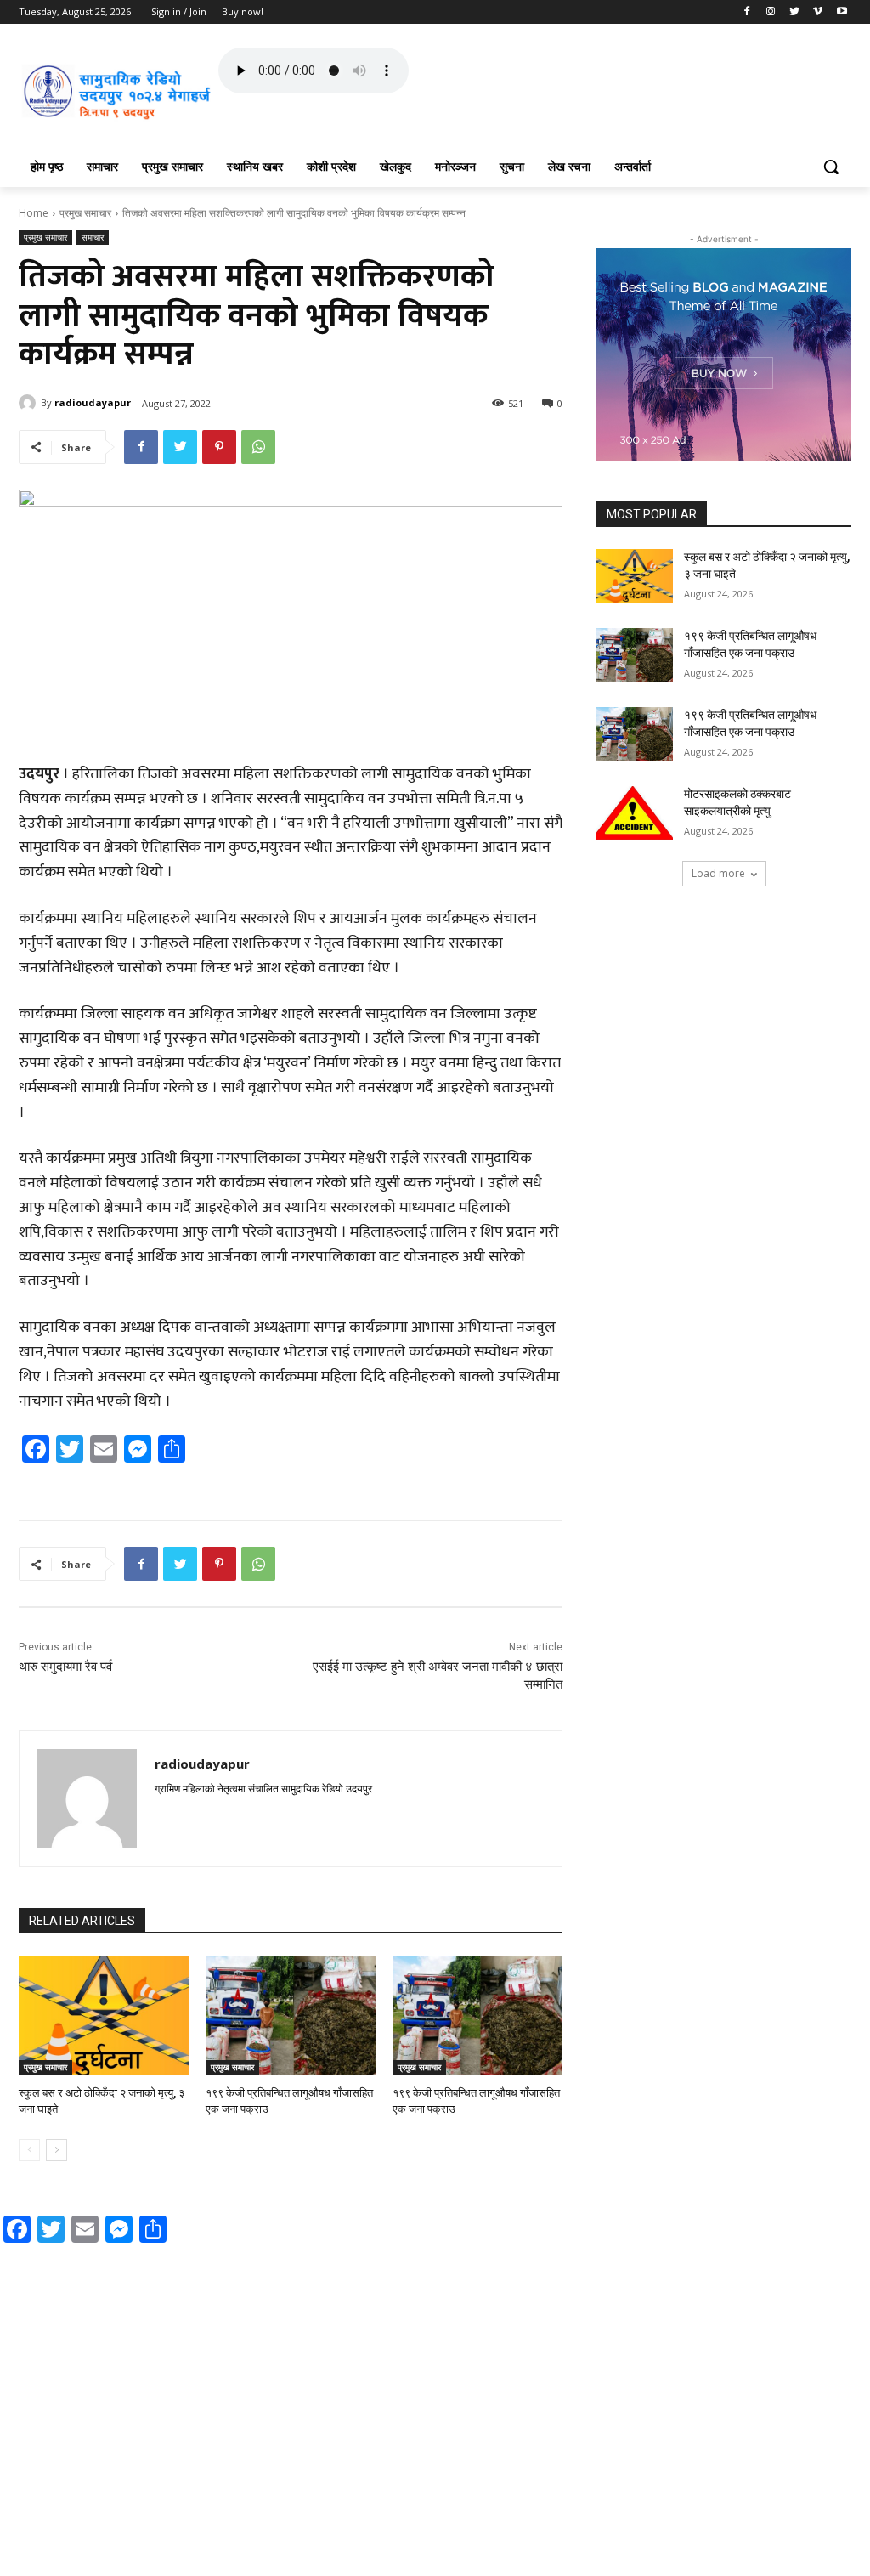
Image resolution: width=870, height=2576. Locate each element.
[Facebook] (747, 12)
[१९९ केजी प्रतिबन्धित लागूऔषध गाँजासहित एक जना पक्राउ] (291, 2015)
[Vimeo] (818, 12)
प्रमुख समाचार (85, 213)
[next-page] (56, 2150)
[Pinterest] (219, 447)
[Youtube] (842, 12)
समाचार (93, 237)
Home (34, 213)
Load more (718, 873)
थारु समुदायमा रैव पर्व (65, 1667)
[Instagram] (771, 12)
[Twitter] (795, 12)
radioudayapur (93, 402)
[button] (831, 167)
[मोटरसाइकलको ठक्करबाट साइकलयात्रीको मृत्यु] (635, 813)
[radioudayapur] (30, 403)
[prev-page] (29, 2150)
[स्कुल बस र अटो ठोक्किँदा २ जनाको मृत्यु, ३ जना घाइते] (104, 2015)
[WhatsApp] (258, 447)
